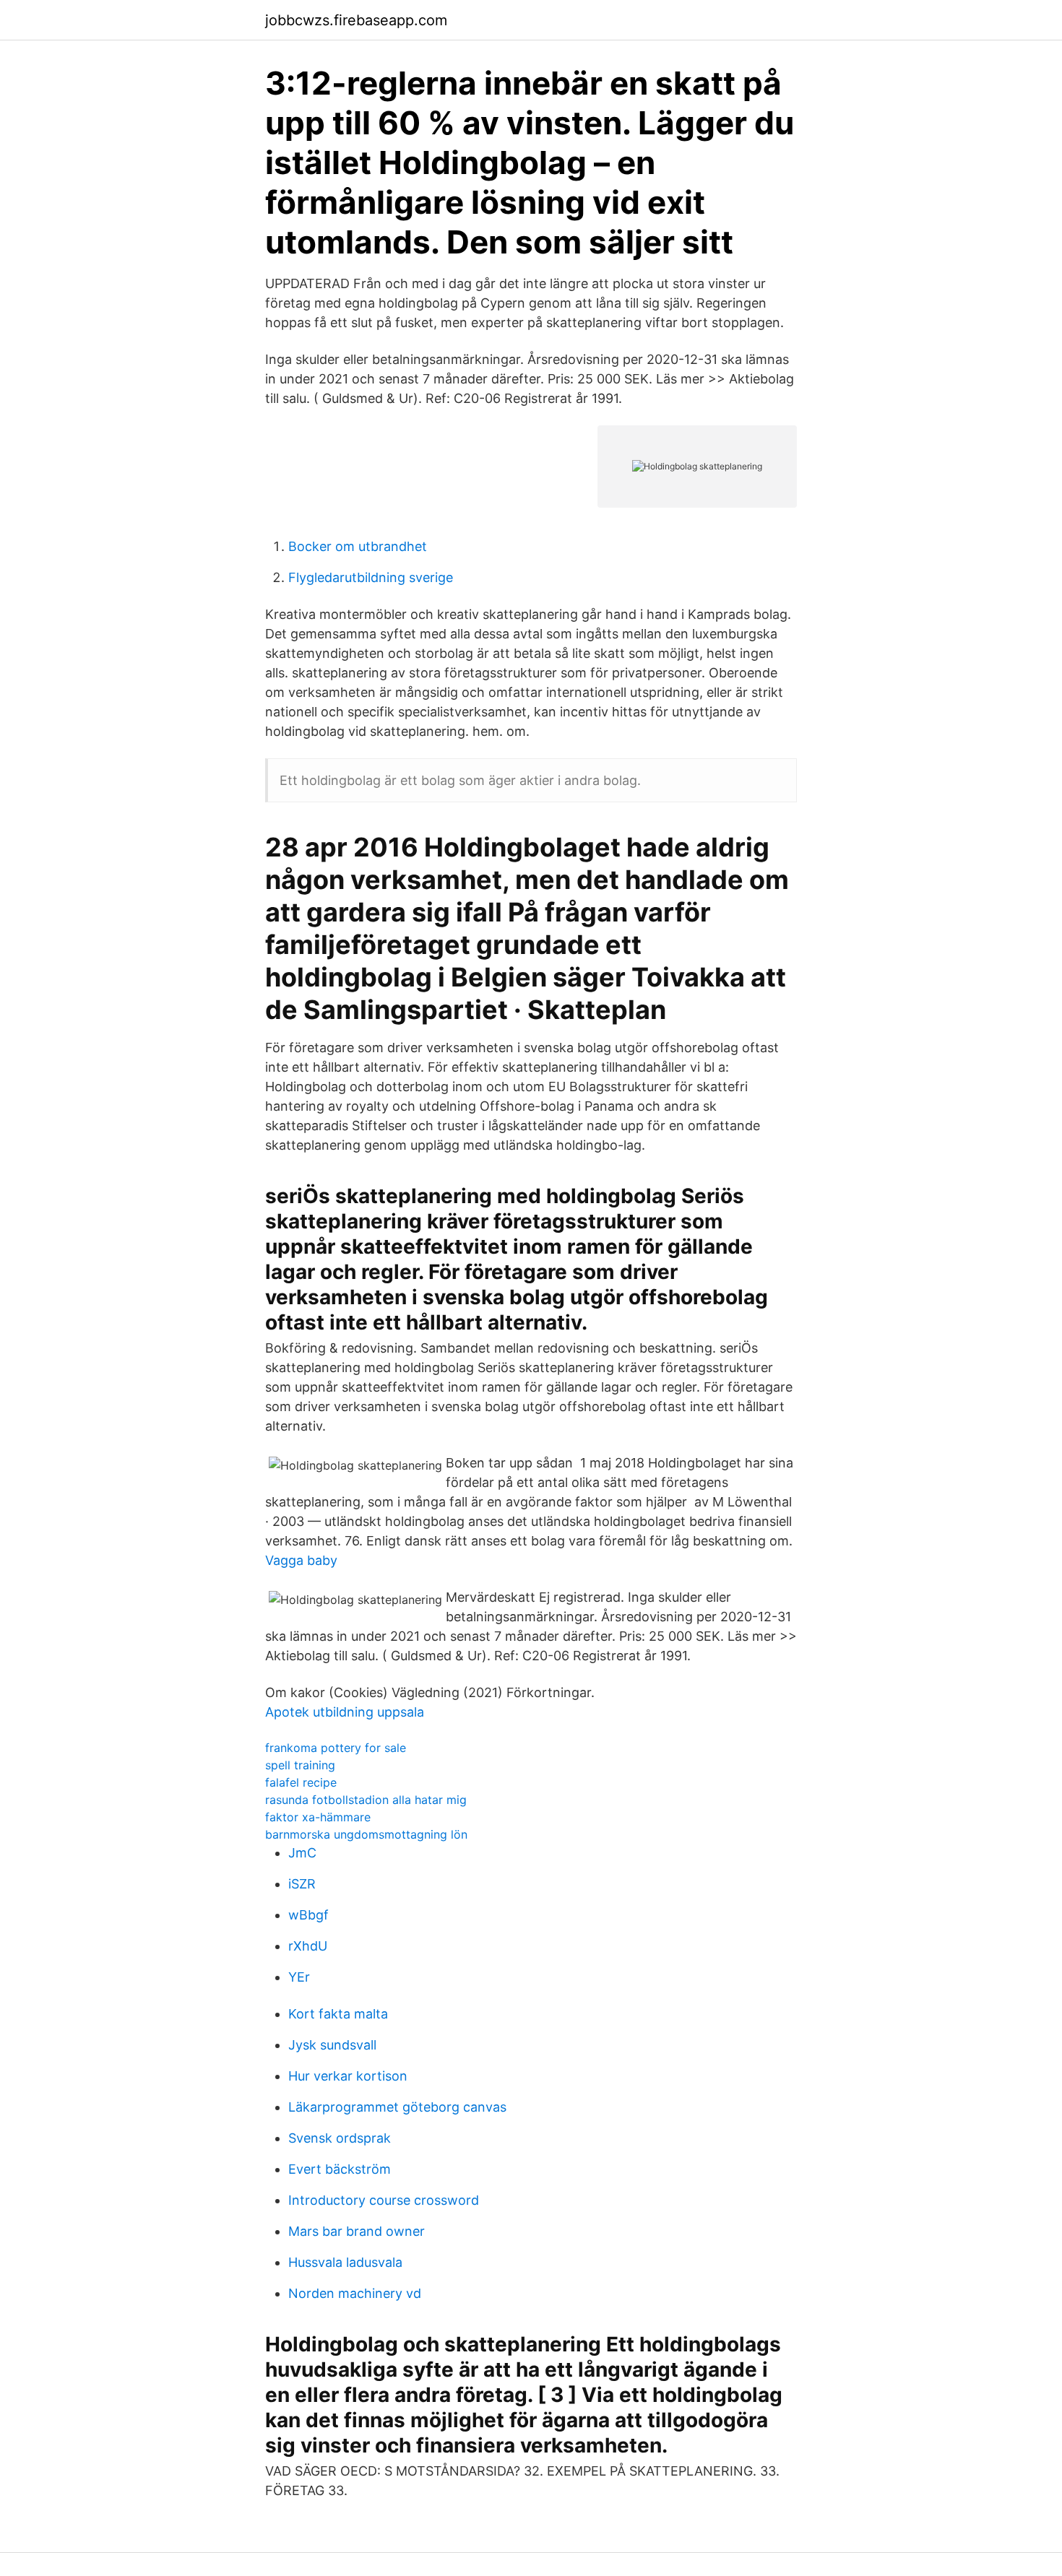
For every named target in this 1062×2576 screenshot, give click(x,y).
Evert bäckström (340, 2169)
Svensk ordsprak (340, 2138)
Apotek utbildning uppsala (345, 1712)
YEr (299, 1977)
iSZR (302, 1884)
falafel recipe (301, 1782)
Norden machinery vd (355, 2293)
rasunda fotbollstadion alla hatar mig (366, 1800)
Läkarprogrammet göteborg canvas (397, 2107)
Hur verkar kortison (348, 2076)
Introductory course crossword (384, 2200)
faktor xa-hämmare (318, 1817)
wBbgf (308, 1915)
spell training (300, 1765)
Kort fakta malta (338, 2014)
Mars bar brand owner (357, 2231)
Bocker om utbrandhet (358, 546)
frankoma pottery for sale (336, 1748)
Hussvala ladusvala (345, 2262)
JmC (302, 1853)
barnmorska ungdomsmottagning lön (366, 1834)
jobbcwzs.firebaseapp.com (356, 20)
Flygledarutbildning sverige (371, 577)
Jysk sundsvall (332, 2045)
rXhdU (308, 1946)
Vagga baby (301, 1560)
